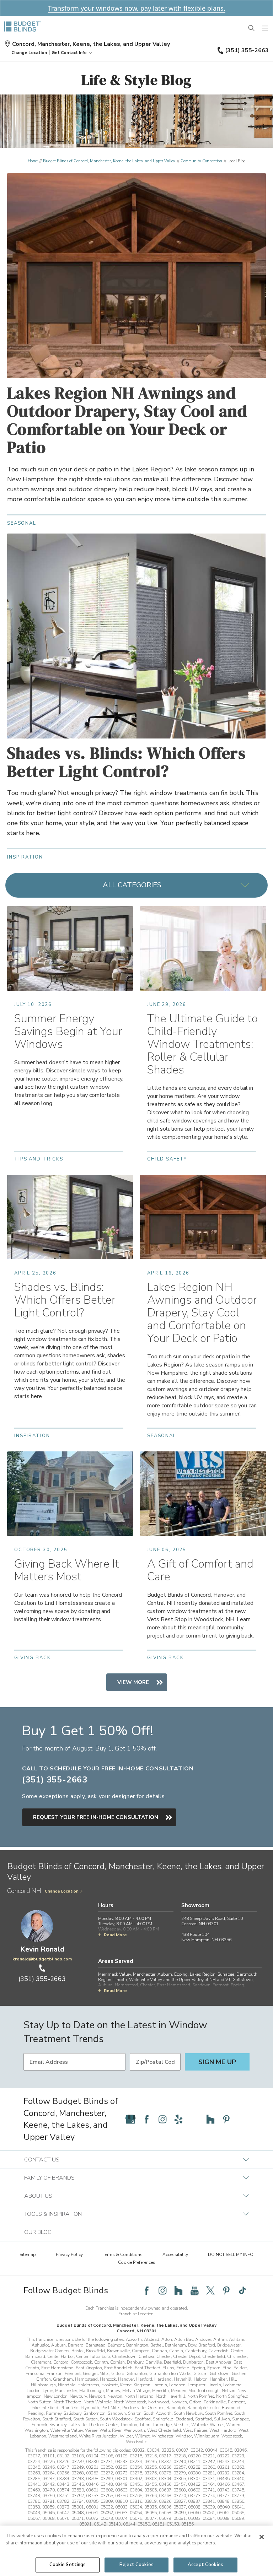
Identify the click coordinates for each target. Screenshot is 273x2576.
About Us (38, 2196)
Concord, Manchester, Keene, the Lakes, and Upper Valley (91, 44)
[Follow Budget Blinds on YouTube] (194, 2119)
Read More (115, 1935)
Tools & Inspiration (53, 2214)
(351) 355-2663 (247, 50)
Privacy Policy (69, 2255)
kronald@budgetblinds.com (42, 1959)
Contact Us (42, 2160)
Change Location (62, 1891)
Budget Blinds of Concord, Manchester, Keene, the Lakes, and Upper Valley (109, 161)
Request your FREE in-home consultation (96, 1817)
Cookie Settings (68, 2565)
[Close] (262, 2537)
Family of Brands (49, 2178)
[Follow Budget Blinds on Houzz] (210, 2119)
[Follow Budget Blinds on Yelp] (178, 2119)
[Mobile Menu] (265, 28)
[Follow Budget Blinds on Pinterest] (226, 2119)
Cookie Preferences (137, 2262)
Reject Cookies (136, 2565)
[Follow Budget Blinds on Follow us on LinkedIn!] (242, 2119)
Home (33, 161)
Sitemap (28, 2255)
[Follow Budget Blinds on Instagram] (162, 2119)
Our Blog (38, 2232)
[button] (29, 53)
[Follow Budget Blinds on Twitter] (210, 2290)
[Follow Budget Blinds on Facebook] (146, 2119)
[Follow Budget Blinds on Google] (130, 2119)
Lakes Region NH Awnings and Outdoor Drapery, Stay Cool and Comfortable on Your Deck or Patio (127, 420)
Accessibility (175, 2255)
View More (133, 1682)
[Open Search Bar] (252, 28)
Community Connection (201, 161)
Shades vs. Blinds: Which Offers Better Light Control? (126, 762)
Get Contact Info (69, 53)
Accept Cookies (205, 2565)
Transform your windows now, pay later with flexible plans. (137, 8)
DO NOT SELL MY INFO (231, 2255)
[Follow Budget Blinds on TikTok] (242, 2290)
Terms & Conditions (123, 2255)
